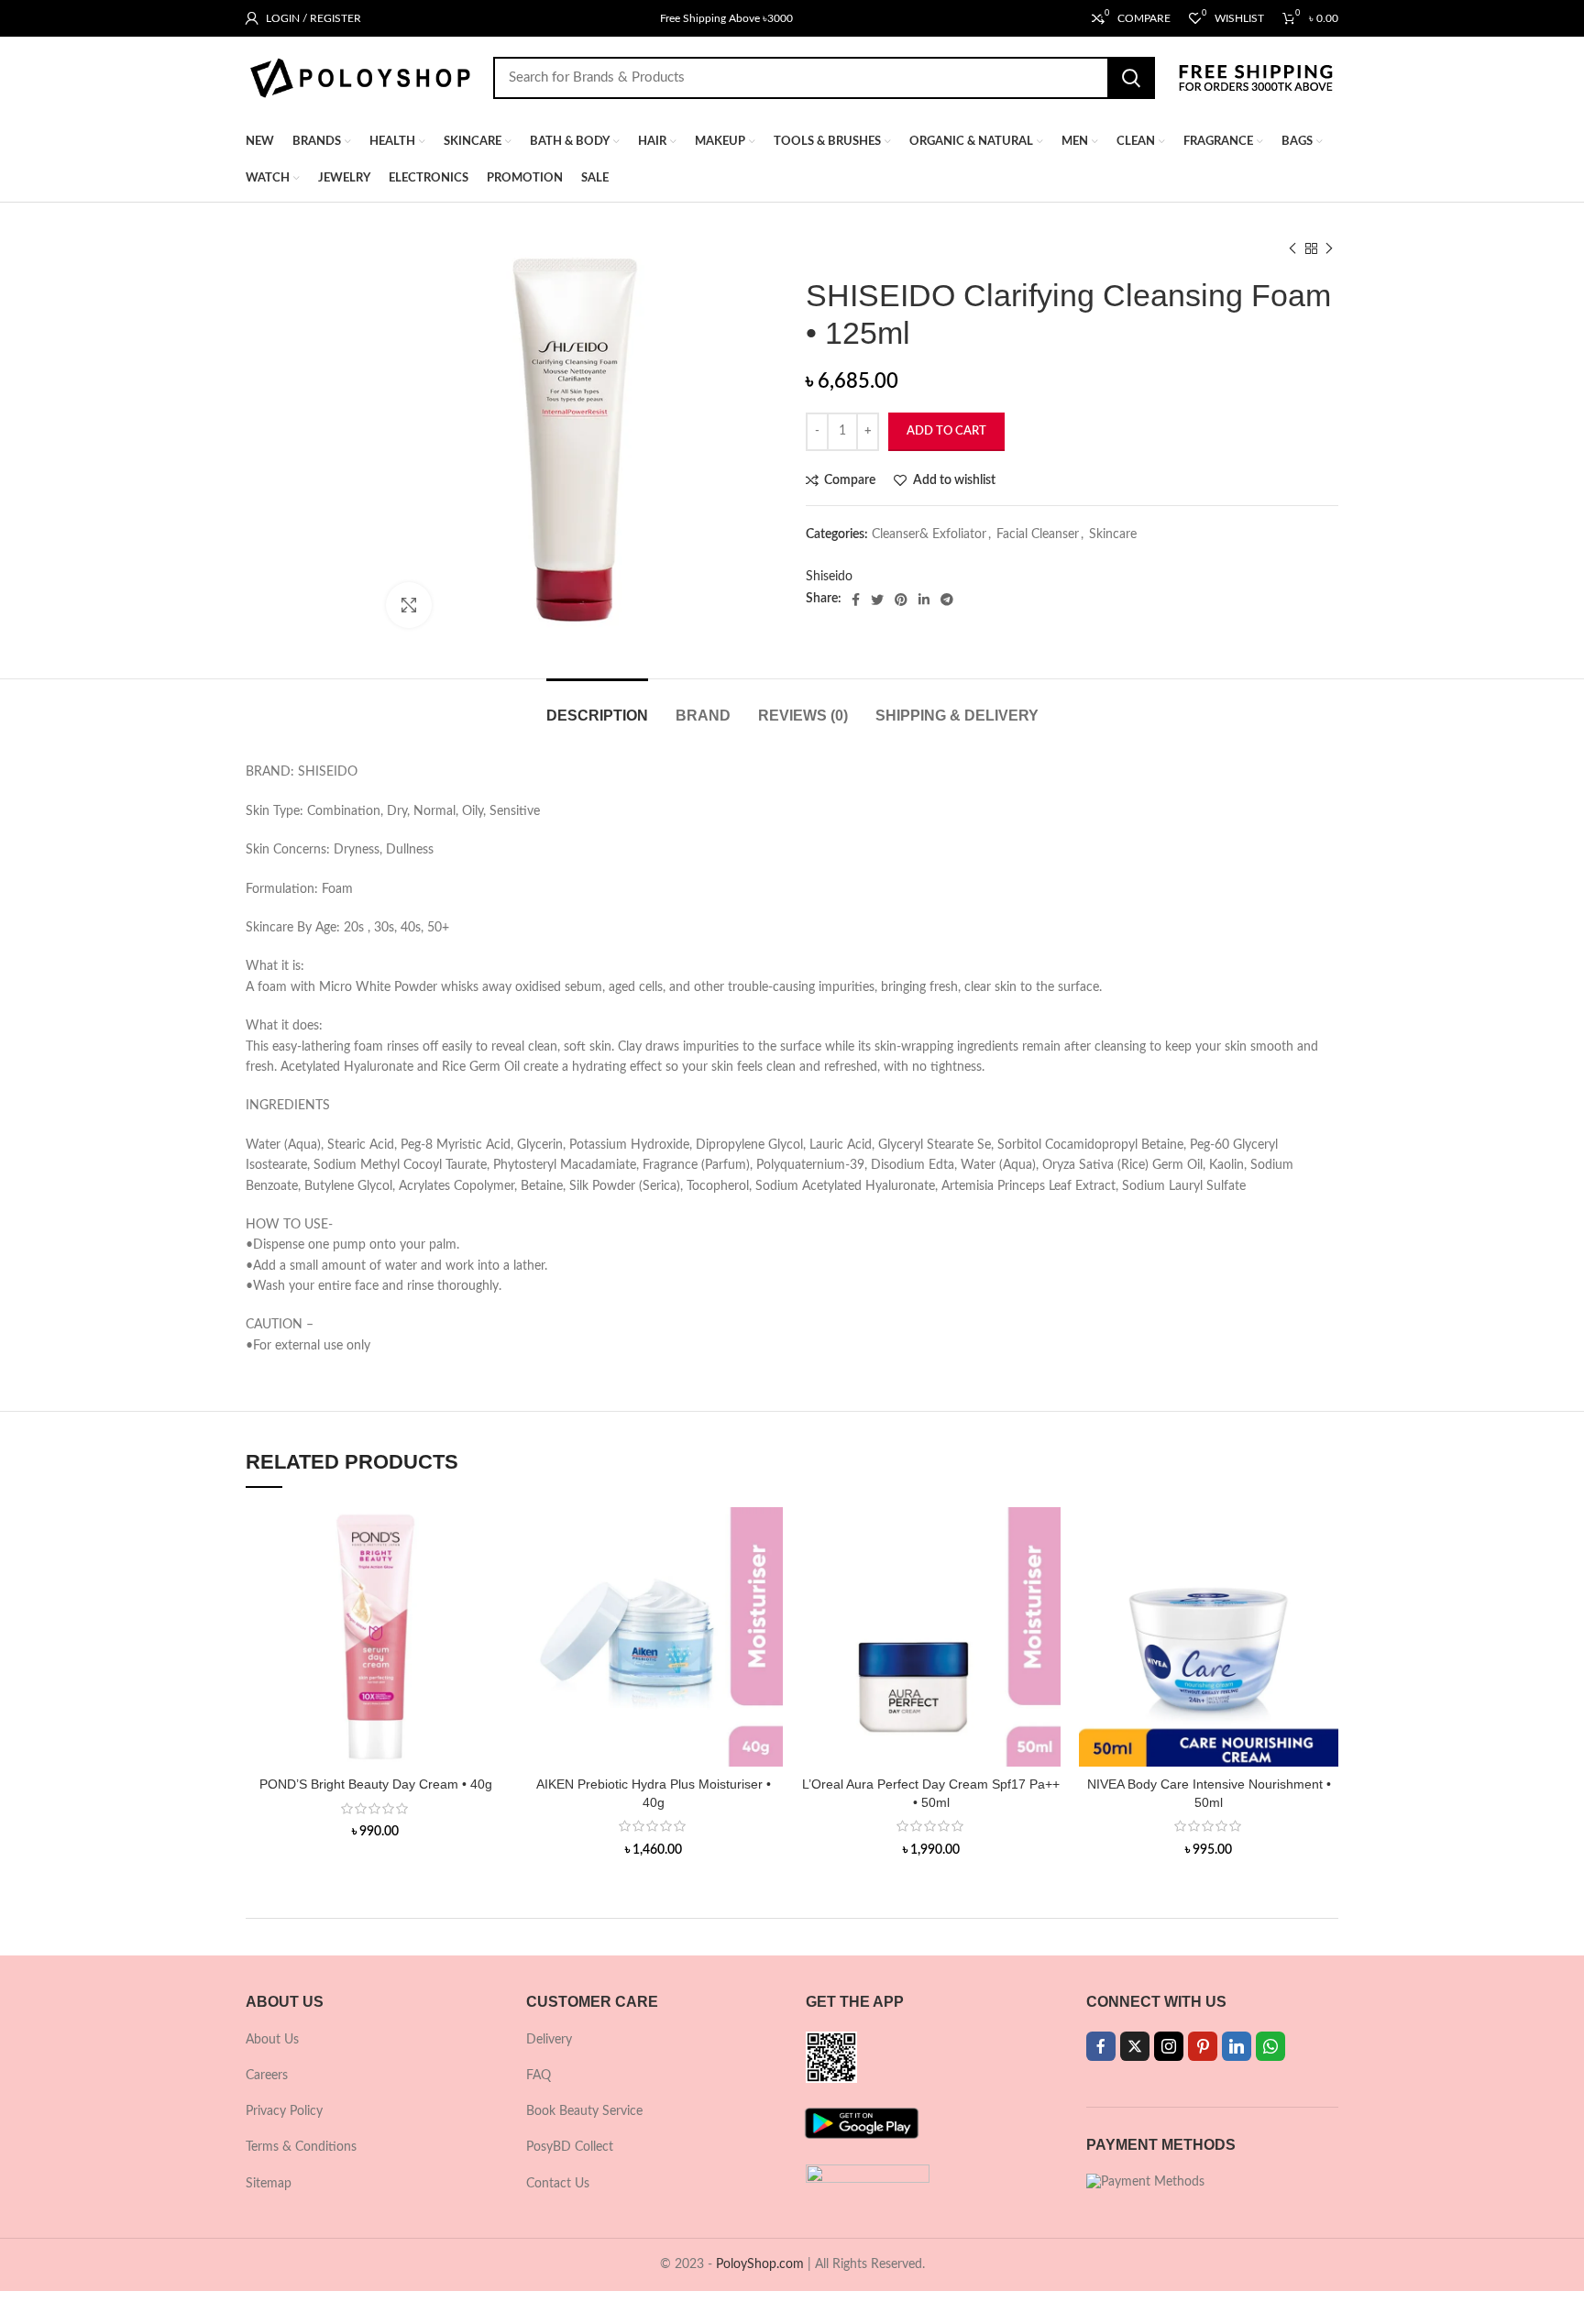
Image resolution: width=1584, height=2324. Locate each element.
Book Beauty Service (584, 2111)
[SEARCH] (1131, 78)
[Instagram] (1169, 2046)
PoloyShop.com (760, 2264)
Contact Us (558, 2184)
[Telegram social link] (947, 600)
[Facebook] (1101, 2046)
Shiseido (829, 577)
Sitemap (269, 2184)
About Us (272, 2040)
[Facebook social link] (856, 600)
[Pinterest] (1203, 2046)
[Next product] (1329, 249)
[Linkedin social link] (924, 600)
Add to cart (946, 431)
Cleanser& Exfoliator (929, 534)
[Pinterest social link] (901, 600)
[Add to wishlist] (491, 1619)
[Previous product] (1292, 249)
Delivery (549, 2040)
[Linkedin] (1237, 2046)
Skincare (1113, 534)
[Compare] (491, 1537)
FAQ (539, 2076)
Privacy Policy (284, 2111)
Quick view (491, 1578)
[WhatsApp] (1270, 2046)
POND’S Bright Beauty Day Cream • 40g (376, 1784)
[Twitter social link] (877, 600)
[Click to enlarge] (409, 605)
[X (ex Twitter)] (1135, 2046)
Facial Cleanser (1038, 534)
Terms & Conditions (301, 2147)
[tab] (597, 706)
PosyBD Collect (570, 2147)
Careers (267, 2076)
